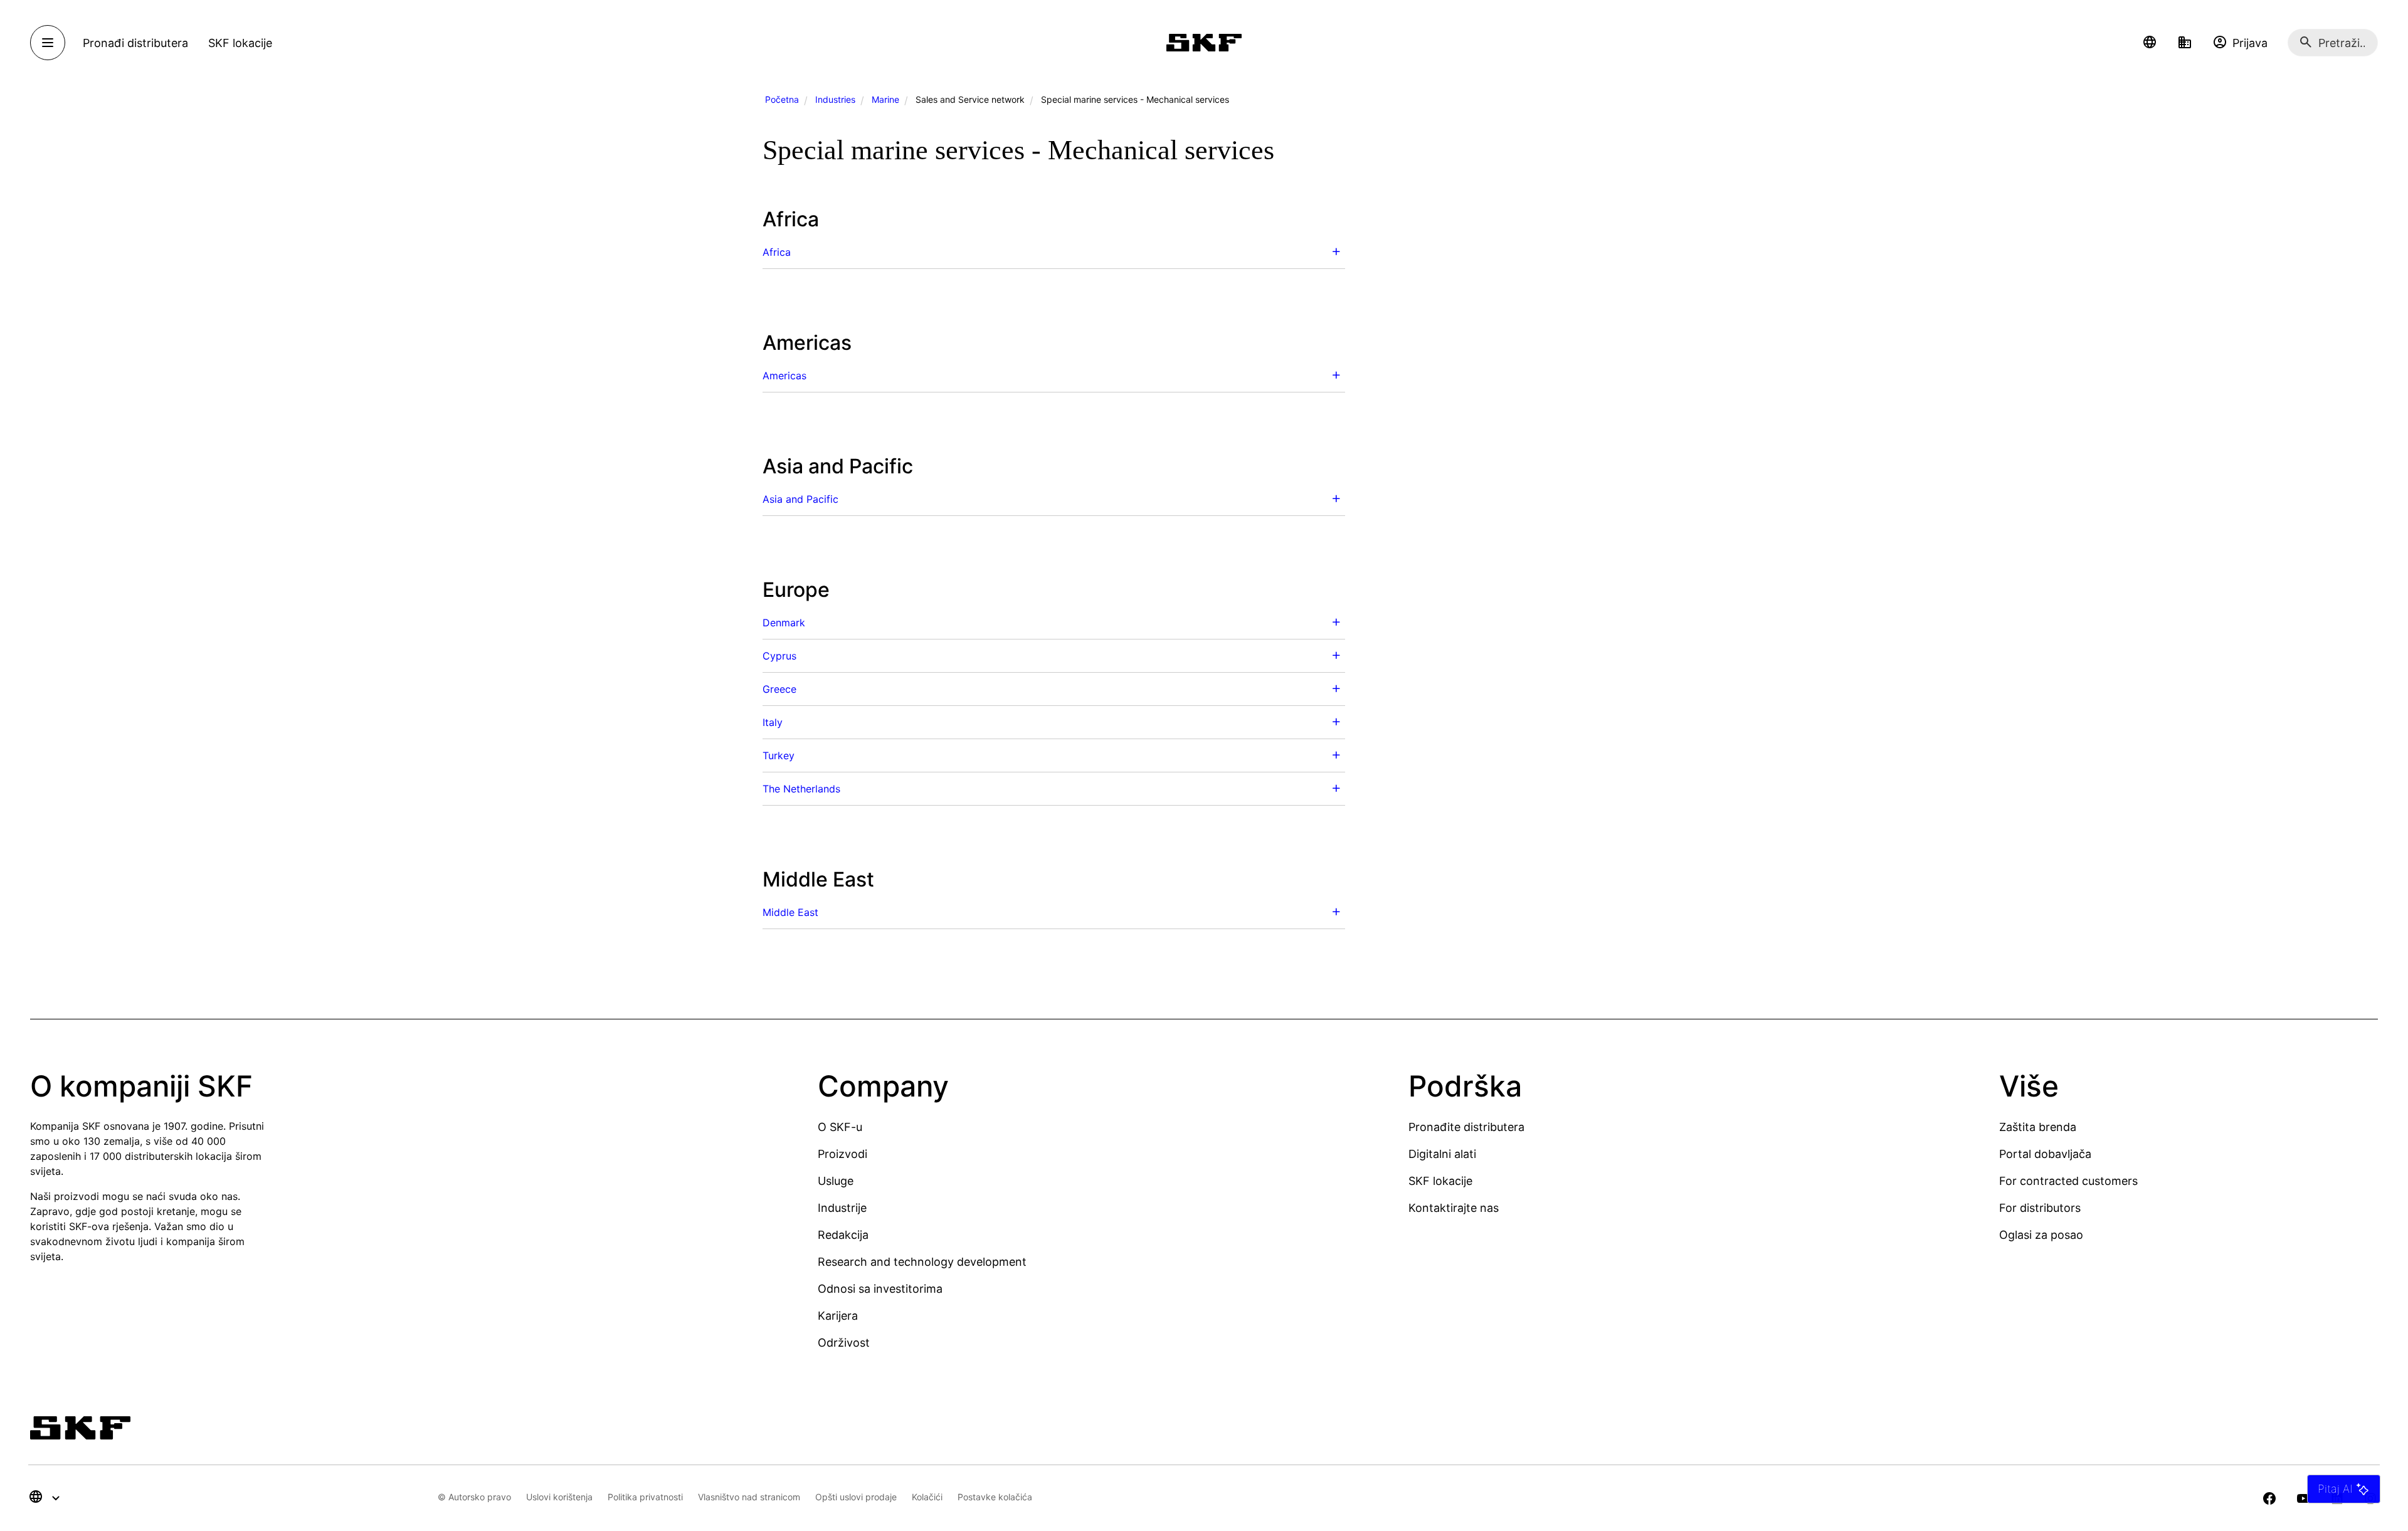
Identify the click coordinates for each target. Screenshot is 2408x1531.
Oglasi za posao (2041, 1235)
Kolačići (927, 1497)
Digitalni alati (1442, 1154)
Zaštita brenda (2038, 1127)
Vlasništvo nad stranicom (749, 1497)
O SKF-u (840, 1127)
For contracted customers (2068, 1181)
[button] (2150, 43)
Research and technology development (922, 1262)
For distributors (2040, 1208)
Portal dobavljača (2045, 1154)
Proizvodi (842, 1154)
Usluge (836, 1181)
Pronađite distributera (1466, 1127)
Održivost (844, 1343)
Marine (885, 99)
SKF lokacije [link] (240, 43)
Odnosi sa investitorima (880, 1289)
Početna (782, 99)
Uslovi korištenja (559, 1497)
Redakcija (843, 1235)
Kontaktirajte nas (1454, 1208)
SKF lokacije (1440, 1181)
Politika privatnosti (645, 1497)
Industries (835, 99)
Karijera (838, 1316)
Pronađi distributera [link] (135, 43)
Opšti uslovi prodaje (856, 1497)
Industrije (842, 1208)
